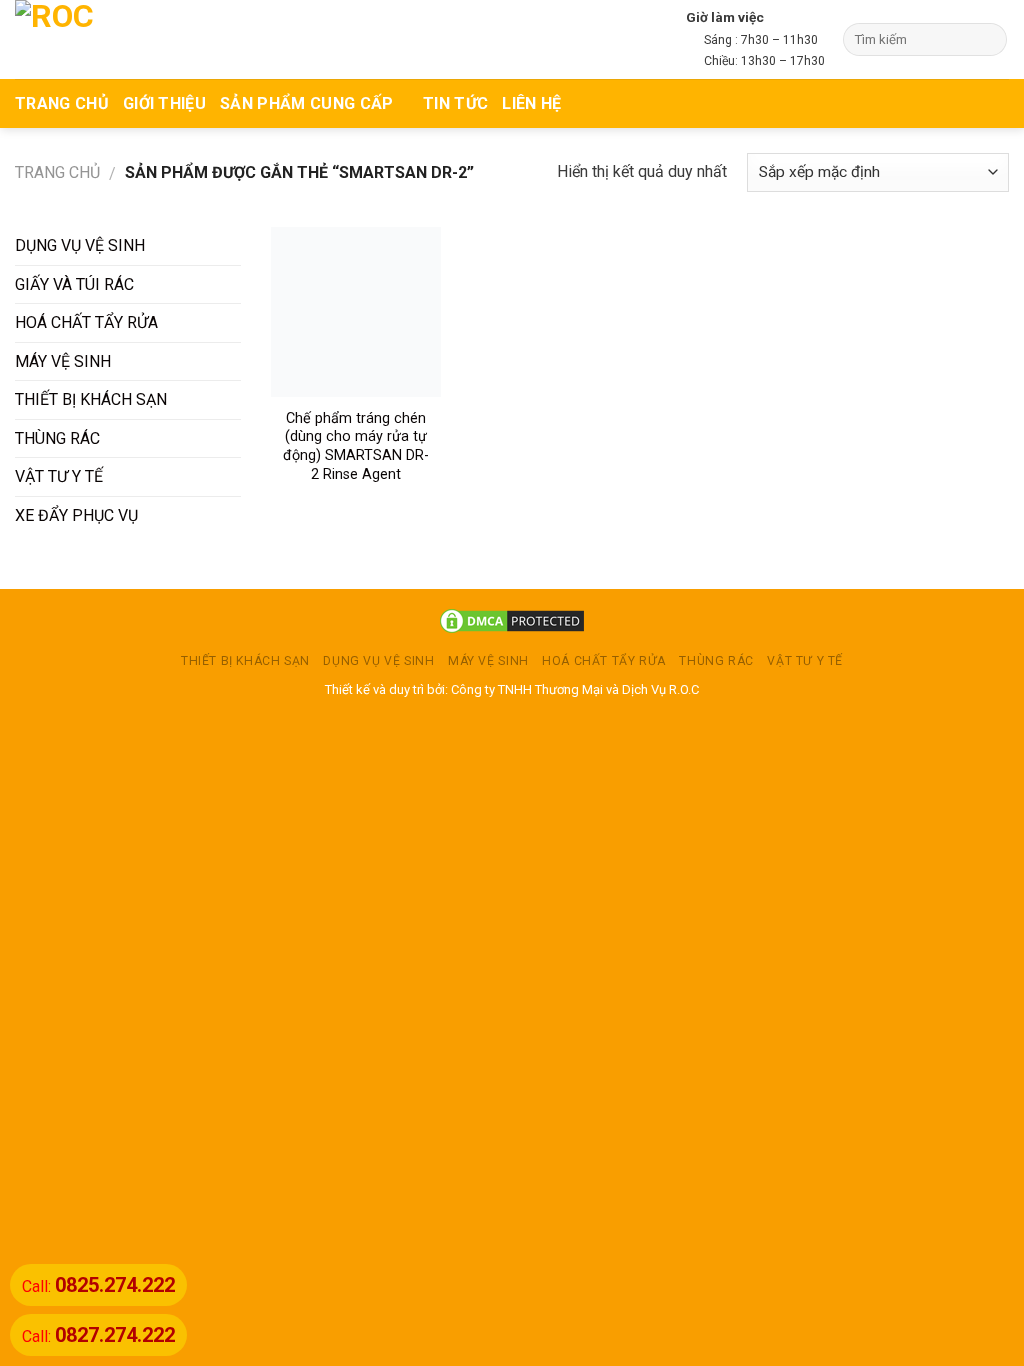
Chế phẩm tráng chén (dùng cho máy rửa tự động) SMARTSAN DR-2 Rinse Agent (356, 446)
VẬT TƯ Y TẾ (59, 476)
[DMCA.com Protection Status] (512, 620)
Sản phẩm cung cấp (306, 103)
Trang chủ (57, 172)
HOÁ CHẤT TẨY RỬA (86, 322)
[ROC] (92, 39)
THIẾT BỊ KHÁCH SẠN (91, 399)
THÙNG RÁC (57, 438)
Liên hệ (531, 103)
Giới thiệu (164, 103)
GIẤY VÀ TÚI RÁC (74, 284)
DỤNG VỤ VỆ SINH (80, 245)
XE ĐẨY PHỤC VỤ (76, 515)
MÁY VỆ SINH (63, 361)
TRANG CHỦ (62, 103)
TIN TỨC (455, 103)
